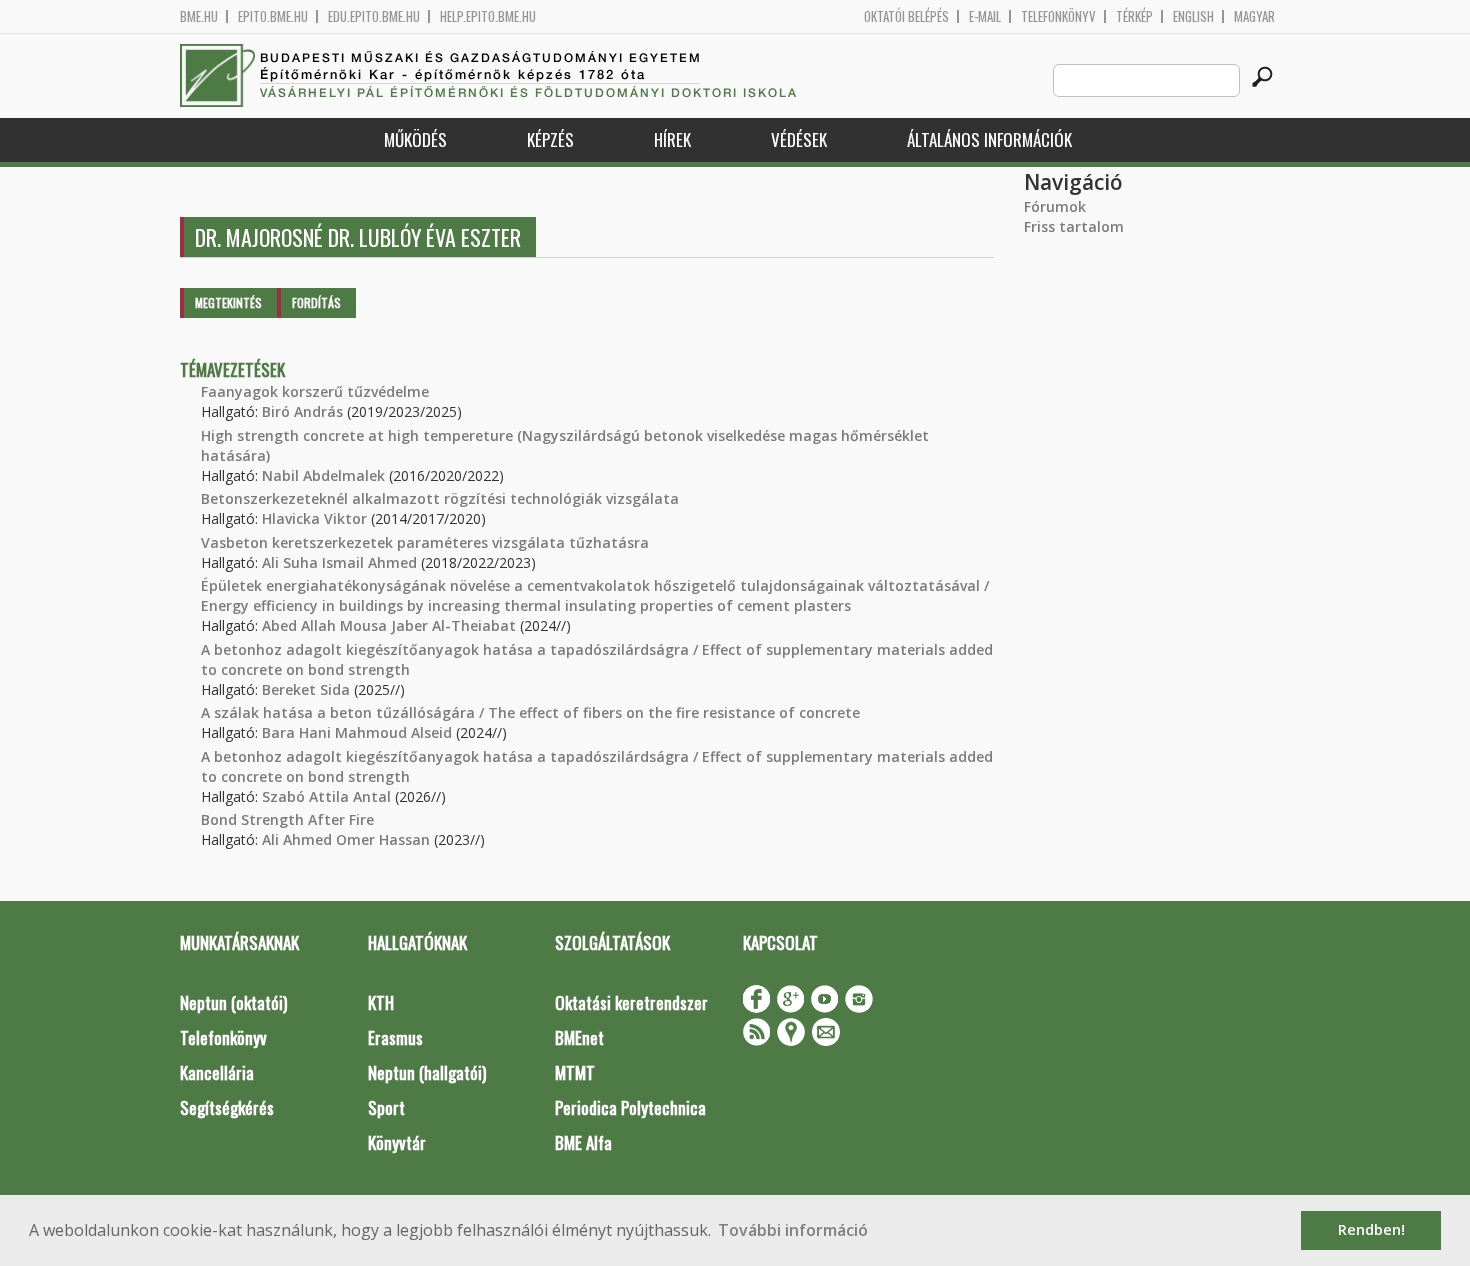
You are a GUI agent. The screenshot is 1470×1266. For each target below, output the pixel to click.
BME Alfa (583, 1142)
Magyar (1254, 16)
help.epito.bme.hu (488, 16)
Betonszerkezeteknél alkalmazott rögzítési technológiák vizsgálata (440, 498)
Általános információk (989, 139)
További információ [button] (793, 1230)
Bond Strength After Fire (287, 819)
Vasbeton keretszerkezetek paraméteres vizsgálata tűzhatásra (425, 542)
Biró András (302, 411)
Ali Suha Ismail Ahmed (339, 562)
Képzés (550, 139)
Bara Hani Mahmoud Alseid (357, 732)
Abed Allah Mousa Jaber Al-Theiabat (389, 625)
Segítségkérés (227, 1107)
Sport (386, 1107)
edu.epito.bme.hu (374, 16)
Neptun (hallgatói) (427, 1072)
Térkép (1134, 16)
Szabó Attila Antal (326, 796)
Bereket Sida (306, 689)
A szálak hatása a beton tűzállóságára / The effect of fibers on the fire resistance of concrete (530, 712)
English (1193, 16)
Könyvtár (397, 1142)
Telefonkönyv (1058, 16)
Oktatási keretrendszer (631, 1002)
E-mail (985, 16)
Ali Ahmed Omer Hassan (346, 839)
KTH (381, 1002)
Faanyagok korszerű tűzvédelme (315, 391)
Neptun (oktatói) (233, 1002)
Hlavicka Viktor (314, 518)
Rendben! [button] (1371, 1229)
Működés (415, 139)
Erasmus (395, 1037)
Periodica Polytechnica (630, 1107)
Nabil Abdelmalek (323, 475)
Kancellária (217, 1072)
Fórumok (1055, 206)
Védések (799, 139)
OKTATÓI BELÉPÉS (906, 16)
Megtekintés (228, 302)
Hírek (672, 139)
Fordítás (316, 302)
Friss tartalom (1074, 226)
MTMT (575, 1072)
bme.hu (199, 16)
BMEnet (579, 1037)
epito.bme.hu (273, 16)
